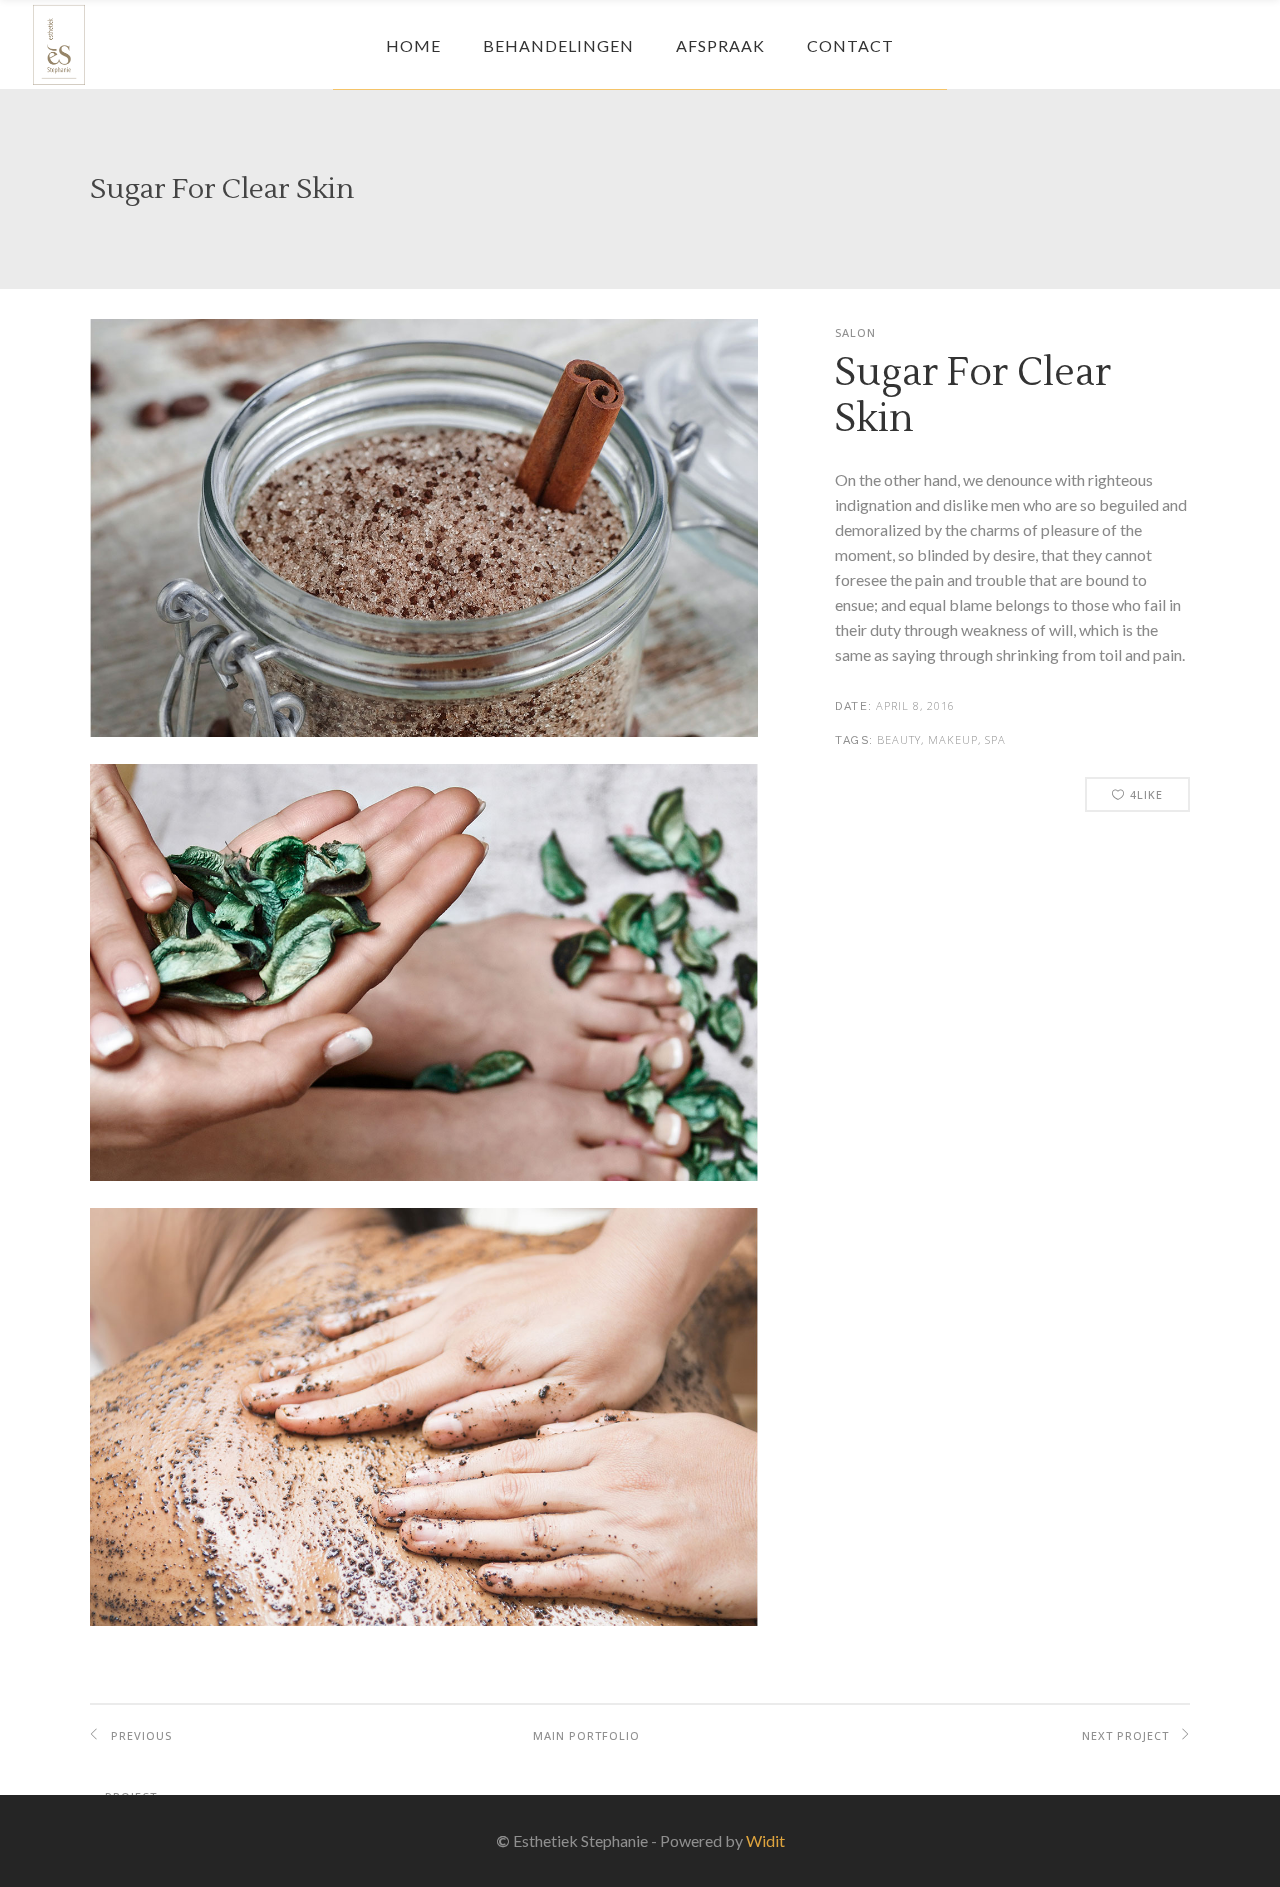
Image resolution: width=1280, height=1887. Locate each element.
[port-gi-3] (424, 1620)
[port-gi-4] (424, 731)
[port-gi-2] (424, 1175)
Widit (765, 1840)
